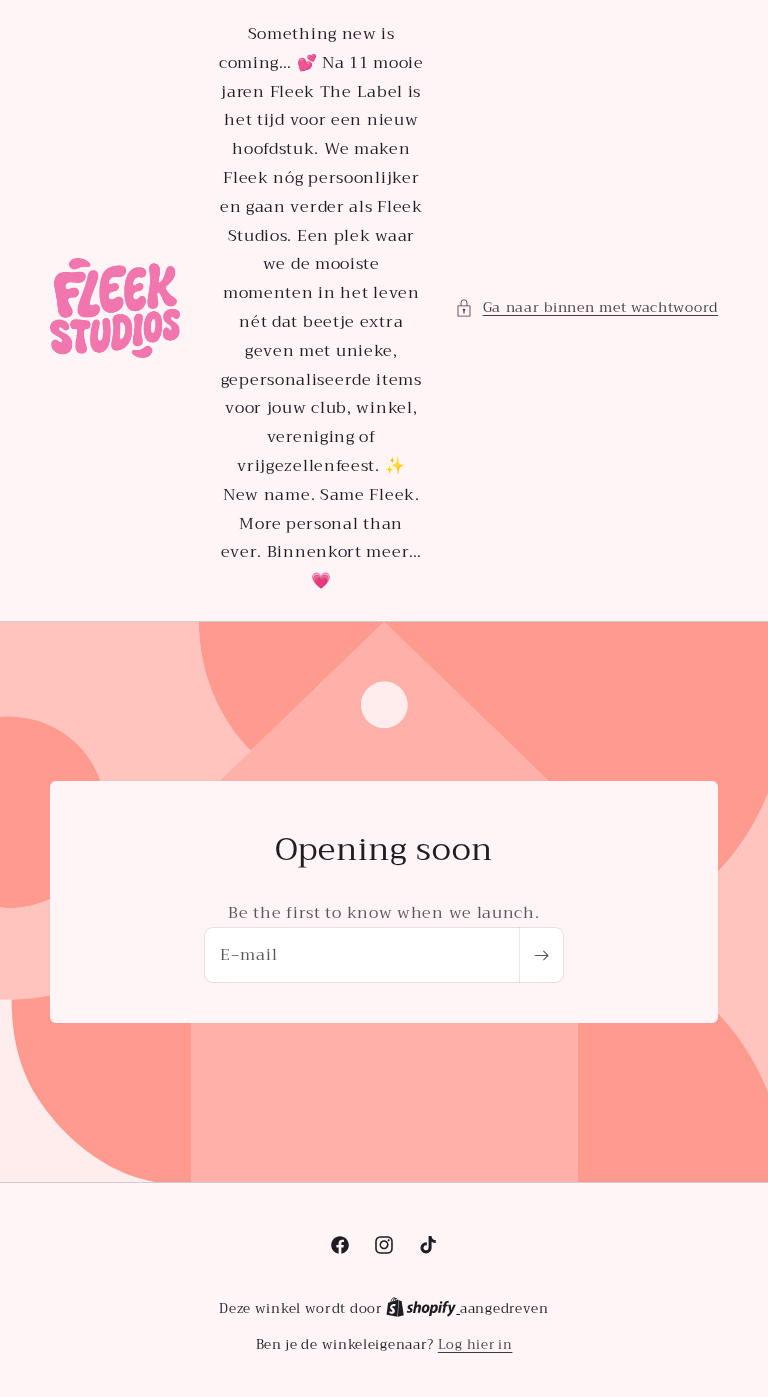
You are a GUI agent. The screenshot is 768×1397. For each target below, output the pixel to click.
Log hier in (475, 1345)
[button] (586, 307)
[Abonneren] (541, 955)
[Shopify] (423, 1308)
